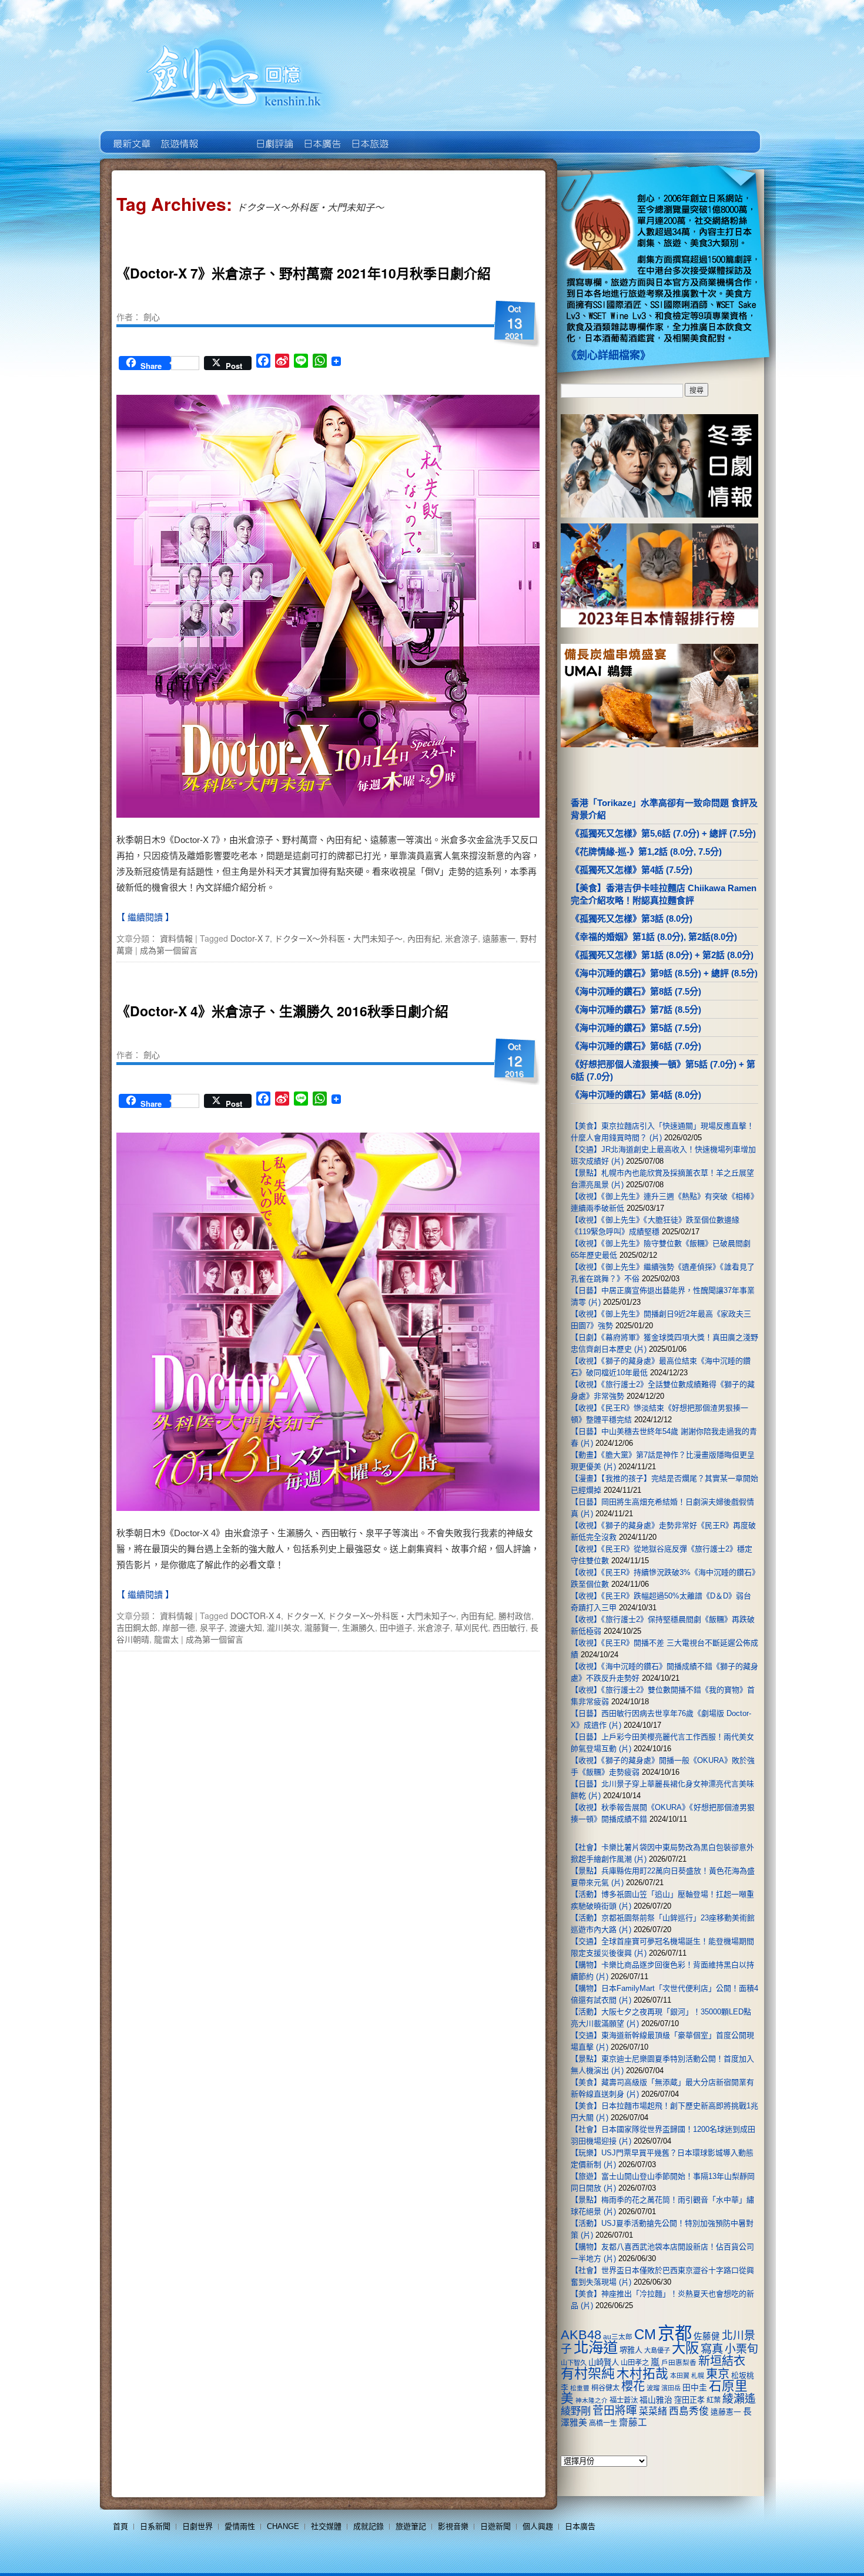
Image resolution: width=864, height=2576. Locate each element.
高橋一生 (603, 2423)
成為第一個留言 (169, 950)
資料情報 (176, 938)
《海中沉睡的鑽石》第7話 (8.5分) (636, 1010)
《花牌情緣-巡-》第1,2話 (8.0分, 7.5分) (646, 852)
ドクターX (304, 1616)
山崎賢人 (604, 2362)
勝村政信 (515, 1616)
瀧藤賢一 (321, 1627)
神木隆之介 (592, 2400)
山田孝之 (635, 2363)
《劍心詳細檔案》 (608, 355)
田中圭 (695, 2387)
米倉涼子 (461, 938)
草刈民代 (471, 1627)
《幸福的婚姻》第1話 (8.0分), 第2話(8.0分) (654, 937)
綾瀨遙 (739, 2399)
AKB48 (581, 2335)
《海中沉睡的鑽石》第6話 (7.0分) (636, 1046)
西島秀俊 (689, 2411)
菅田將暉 (615, 2411)
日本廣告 (321, 135)
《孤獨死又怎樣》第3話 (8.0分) (632, 918)
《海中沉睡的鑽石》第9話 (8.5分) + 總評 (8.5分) (664, 973)
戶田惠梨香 (679, 2362)
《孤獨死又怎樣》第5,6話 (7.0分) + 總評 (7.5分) (663, 833)
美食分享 (416, 135)
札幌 (698, 2376)
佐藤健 (707, 2336)
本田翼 (680, 2376)
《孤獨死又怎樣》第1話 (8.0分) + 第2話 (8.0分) (662, 955)
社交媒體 (326, 2526)
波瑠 (653, 2388)
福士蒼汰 (624, 2400)
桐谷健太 (605, 2388)
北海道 (596, 2347)
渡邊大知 (246, 1627)
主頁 (131, 135)
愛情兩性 (240, 2526)
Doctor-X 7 (250, 938)
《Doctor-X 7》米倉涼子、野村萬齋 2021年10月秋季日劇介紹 (304, 273)
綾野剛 (576, 2411)
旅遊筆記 (411, 2526)
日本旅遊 (369, 135)
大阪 (685, 2348)
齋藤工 (633, 2422)
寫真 (712, 2349)
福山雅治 (656, 2400)
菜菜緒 (653, 2411)
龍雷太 (166, 1639)
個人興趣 (538, 2526)
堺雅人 (631, 2350)
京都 (675, 2333)
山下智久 (574, 2363)
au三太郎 (618, 2337)
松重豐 (580, 2388)
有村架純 (588, 2373)
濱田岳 (671, 2388)
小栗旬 (741, 2349)
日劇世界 (274, 135)
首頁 (120, 2526)
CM (645, 2335)
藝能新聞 (178, 135)
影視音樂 (453, 2526)
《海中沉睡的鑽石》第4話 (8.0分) (636, 1095)
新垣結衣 (722, 2361)
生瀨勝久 (359, 1627)
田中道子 (396, 1627)
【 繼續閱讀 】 (145, 917)
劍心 (152, 317)
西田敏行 (509, 1627)
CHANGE (283, 2526)
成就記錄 (369, 2526)
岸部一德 (179, 1627)
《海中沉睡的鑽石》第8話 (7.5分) (636, 991)
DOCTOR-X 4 (256, 1616)
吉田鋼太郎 (137, 1627)
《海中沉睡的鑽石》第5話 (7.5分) (636, 1028)
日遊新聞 (495, 2526)
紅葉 (714, 2400)
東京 (718, 2374)
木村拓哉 (642, 2374)
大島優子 (657, 2350)
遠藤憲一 (499, 938)
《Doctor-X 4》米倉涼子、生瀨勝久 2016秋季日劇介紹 (282, 1011)
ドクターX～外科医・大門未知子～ (339, 938)
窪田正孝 (689, 2400)
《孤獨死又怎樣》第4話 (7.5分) (632, 870)
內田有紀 (424, 938)
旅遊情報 (226, 135)
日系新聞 (155, 2526)
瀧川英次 (283, 1627)
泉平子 (212, 1627)
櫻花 (633, 2386)
